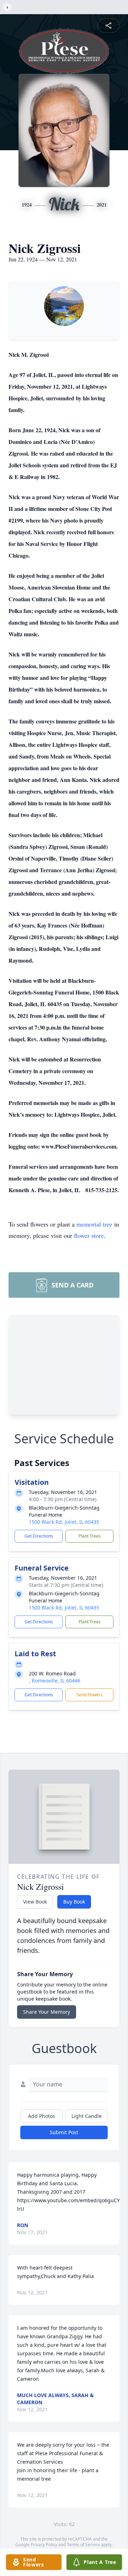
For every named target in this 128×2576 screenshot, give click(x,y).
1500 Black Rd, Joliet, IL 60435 (64, 1522)
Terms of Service (83, 2545)
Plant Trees (90, 1536)
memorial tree (94, 1224)
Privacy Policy (44, 2545)
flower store (89, 1235)
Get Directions (39, 1536)
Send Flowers (90, 1695)
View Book (35, 1902)
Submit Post (64, 2132)
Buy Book (74, 1902)
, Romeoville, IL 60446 (55, 1681)
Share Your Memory (47, 2012)
